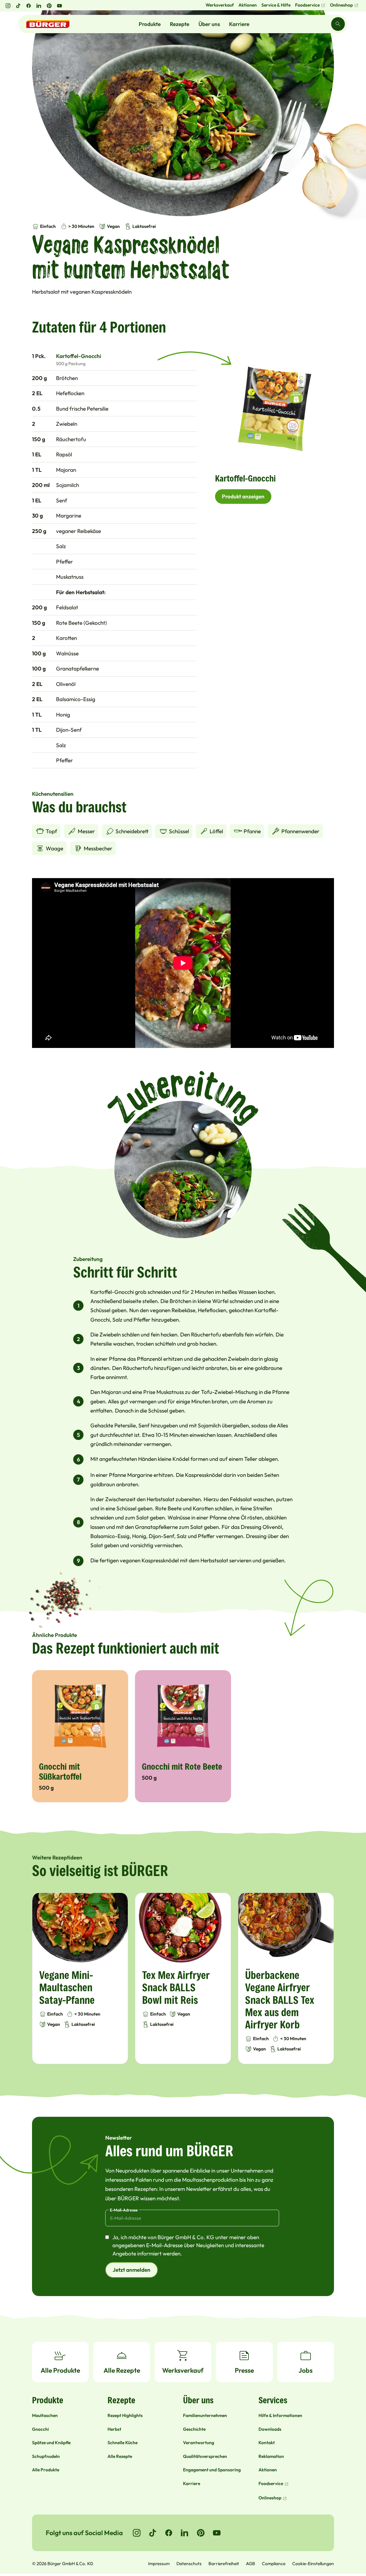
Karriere (239, 24)
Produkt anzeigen (243, 496)
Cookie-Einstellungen (313, 2563)
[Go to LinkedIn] (185, 2533)
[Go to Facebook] (169, 2533)
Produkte (150, 24)
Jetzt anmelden (132, 2270)
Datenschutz (189, 2563)
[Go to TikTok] (153, 2533)
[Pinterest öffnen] (49, 6)
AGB (250, 2563)
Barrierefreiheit (224, 2563)
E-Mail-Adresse (124, 2210)
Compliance (274, 2563)
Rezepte (180, 24)
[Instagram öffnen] (8, 6)
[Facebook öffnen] (29, 6)
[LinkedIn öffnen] (39, 6)
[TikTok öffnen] (18, 6)
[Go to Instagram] (137, 2533)
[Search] (338, 24)
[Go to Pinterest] (201, 2533)
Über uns (209, 24)
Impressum (159, 2563)
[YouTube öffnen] (59, 6)
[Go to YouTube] (217, 2533)
